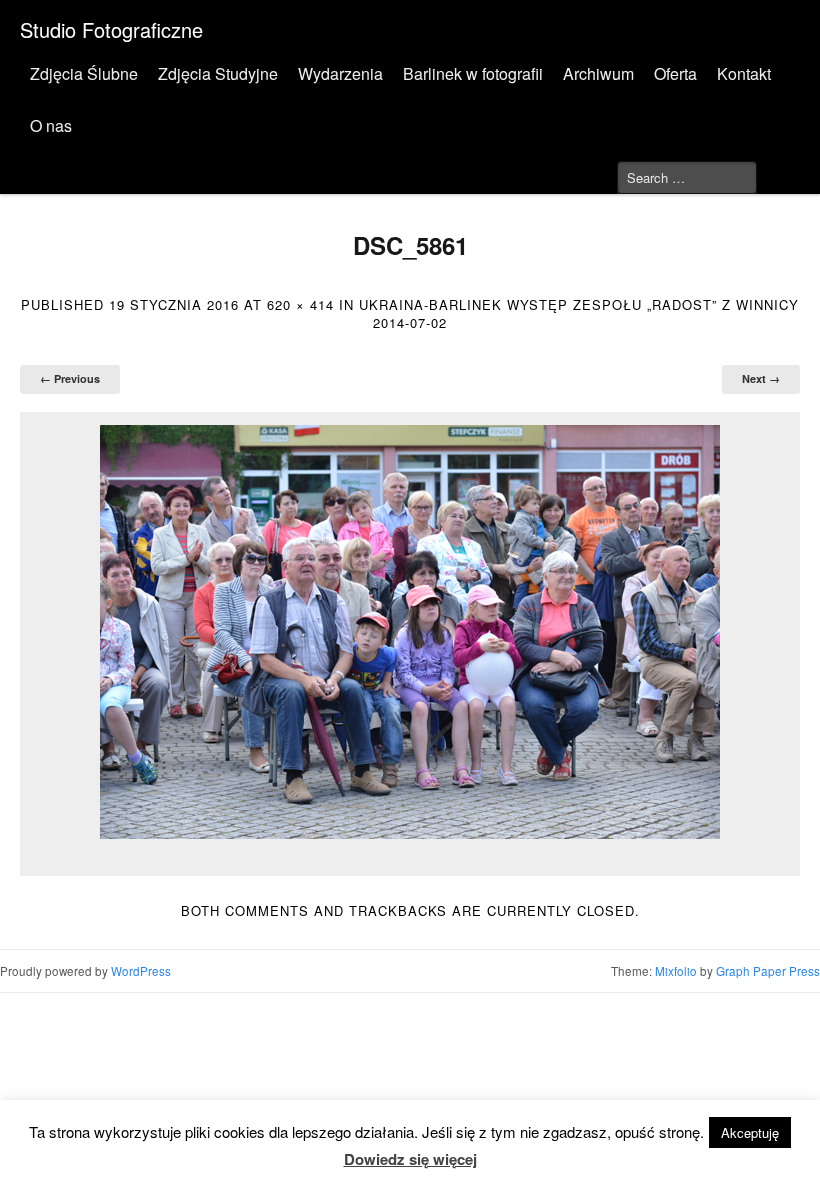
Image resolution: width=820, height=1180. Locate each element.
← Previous (70, 378)
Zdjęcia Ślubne (84, 73)
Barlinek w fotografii (473, 73)
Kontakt (744, 73)
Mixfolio (676, 971)
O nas (51, 125)
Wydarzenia (340, 73)
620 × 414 (300, 304)
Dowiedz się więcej (410, 1159)
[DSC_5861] (410, 632)
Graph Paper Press (768, 971)
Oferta (675, 73)
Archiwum (598, 73)
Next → (761, 378)
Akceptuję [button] (750, 1132)
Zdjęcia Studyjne (218, 73)
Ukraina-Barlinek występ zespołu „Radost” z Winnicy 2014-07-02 (579, 313)
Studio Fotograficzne (111, 29)
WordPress (141, 971)
